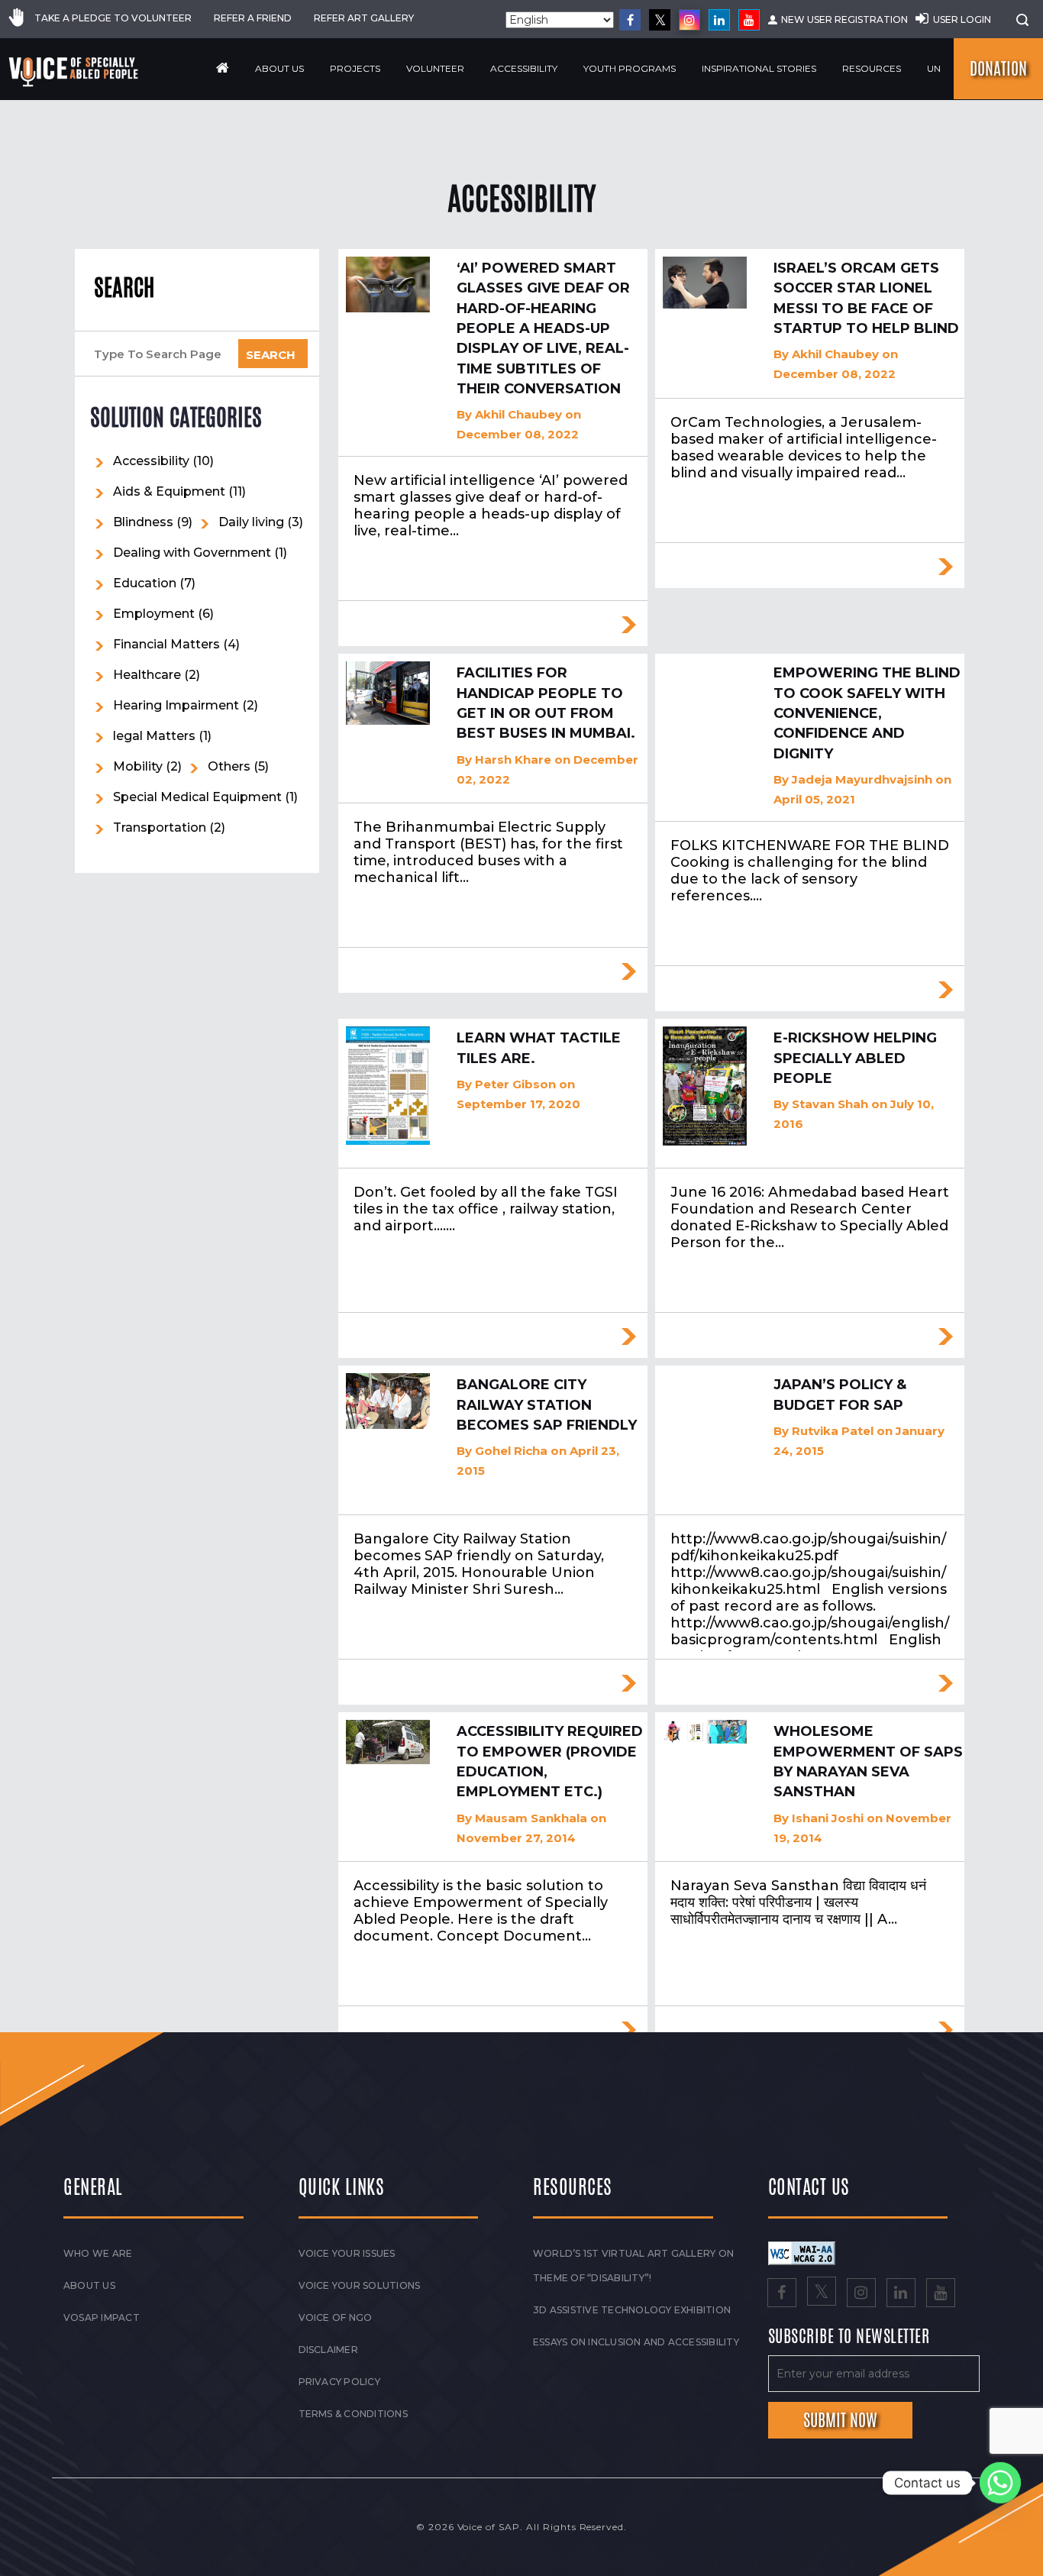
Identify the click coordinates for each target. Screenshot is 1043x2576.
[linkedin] (719, 20)
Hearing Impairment (176, 705)
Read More (628, 625)
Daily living (251, 522)
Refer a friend (253, 18)
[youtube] (749, 20)
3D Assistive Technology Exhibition (632, 2310)
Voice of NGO (336, 2317)
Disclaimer (328, 2350)
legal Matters (154, 736)
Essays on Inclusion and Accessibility (636, 2342)
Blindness (143, 522)
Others (229, 766)
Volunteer (435, 68)
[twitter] (660, 20)
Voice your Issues (347, 2253)
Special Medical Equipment (197, 797)
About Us (279, 68)
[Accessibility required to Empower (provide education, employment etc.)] (388, 1742)
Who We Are (98, 2253)
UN (934, 68)
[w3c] (802, 2252)
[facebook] (630, 20)
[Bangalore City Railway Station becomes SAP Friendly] (388, 1401)
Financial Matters (166, 644)
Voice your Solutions (360, 2285)
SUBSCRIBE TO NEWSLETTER (849, 2337)
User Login (962, 19)
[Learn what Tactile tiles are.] (388, 1086)
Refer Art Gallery (364, 18)
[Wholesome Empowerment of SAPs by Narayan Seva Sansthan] (705, 1732)
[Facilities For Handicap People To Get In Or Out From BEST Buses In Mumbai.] (388, 693)
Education (145, 583)
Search (124, 288)
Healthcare (147, 675)
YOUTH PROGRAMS (630, 68)
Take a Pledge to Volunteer (113, 18)
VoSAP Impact (102, 2317)
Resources (872, 68)
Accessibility (524, 68)
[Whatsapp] (1000, 2483)
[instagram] (689, 20)
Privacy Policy (339, 2382)
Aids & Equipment (169, 491)
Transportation (160, 827)
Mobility (138, 766)
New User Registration (844, 19)
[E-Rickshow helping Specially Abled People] (705, 1086)
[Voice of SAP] (74, 72)
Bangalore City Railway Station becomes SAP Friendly (547, 1405)
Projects (355, 68)
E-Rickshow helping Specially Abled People (855, 1058)
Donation (998, 69)
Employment (154, 614)
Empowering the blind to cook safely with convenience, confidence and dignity (867, 713)
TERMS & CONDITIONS (353, 2414)
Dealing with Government (192, 553)
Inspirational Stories (759, 68)
